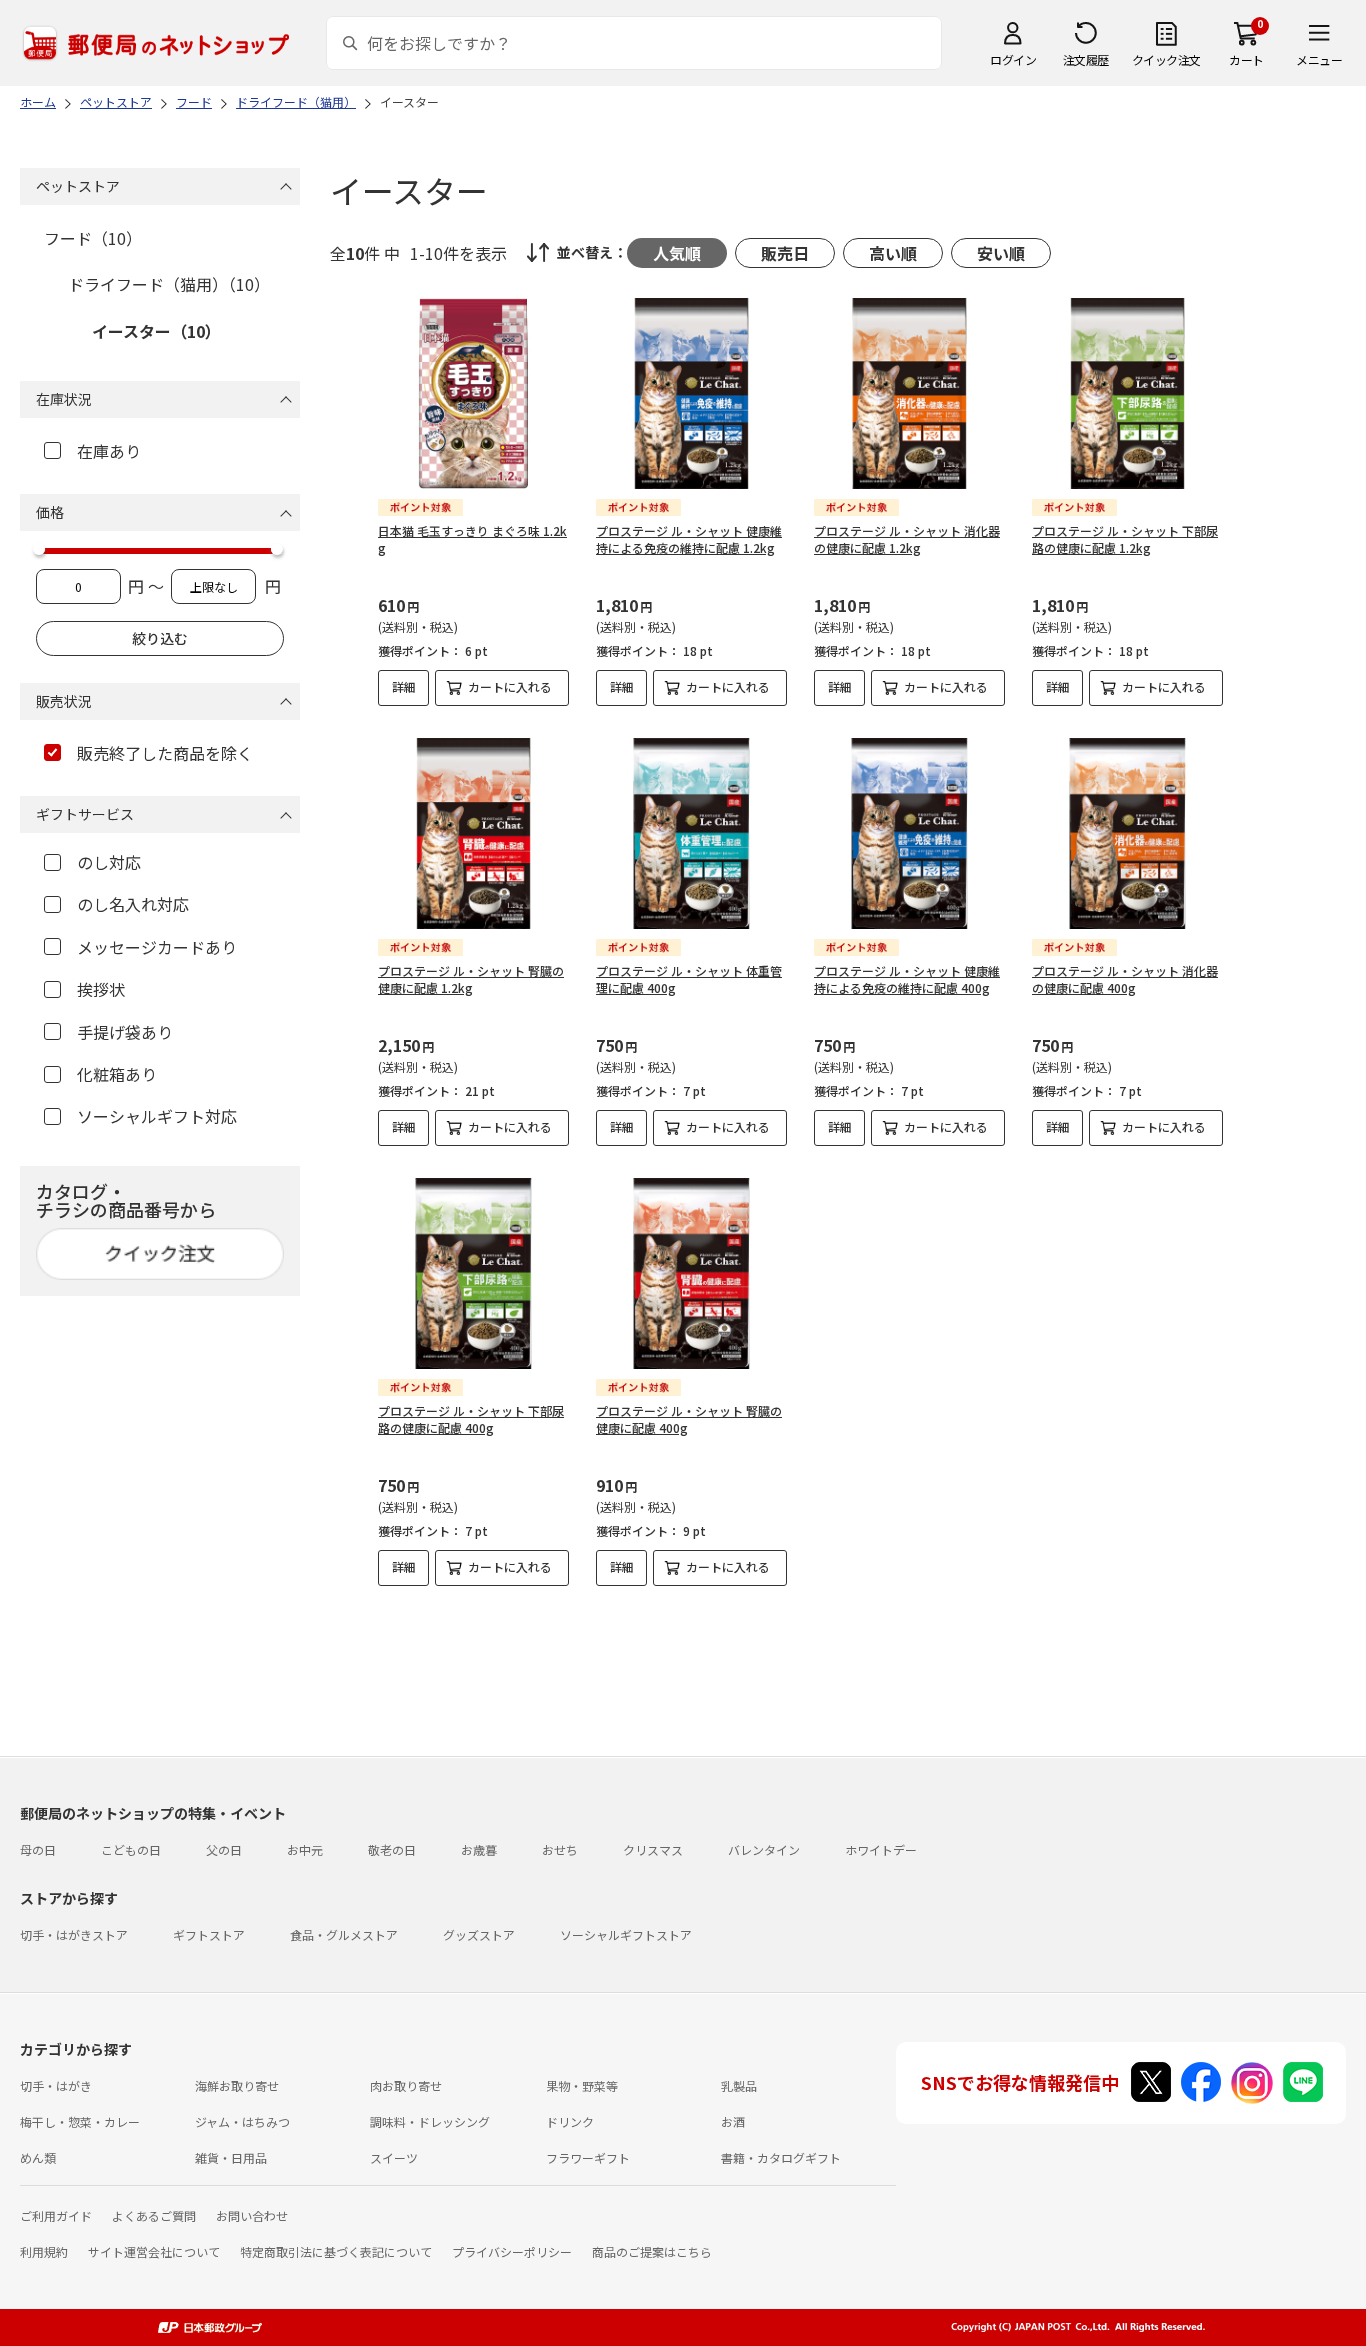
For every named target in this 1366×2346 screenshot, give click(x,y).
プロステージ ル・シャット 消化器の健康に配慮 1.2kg (907, 539)
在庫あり (109, 451)
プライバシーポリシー (512, 2251)
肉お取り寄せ (406, 2085)
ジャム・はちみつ (242, 2121)
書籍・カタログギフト (781, 2157)
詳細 (404, 686)
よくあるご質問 (154, 2215)
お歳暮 (479, 1849)
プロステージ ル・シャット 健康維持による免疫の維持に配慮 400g (907, 979)
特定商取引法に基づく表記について (336, 2251)
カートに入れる (510, 686)
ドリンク (570, 2121)
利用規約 (44, 2251)
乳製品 (739, 2085)
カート (1246, 59)
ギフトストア (209, 1934)
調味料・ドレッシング (430, 2121)
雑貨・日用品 (231, 2157)
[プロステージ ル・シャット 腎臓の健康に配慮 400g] (691, 1273)
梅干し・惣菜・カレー (80, 2121)
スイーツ (394, 2157)
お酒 (733, 2121)
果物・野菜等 (582, 2085)
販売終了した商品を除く (165, 753)
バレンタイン (764, 1849)
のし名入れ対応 (133, 904)
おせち (560, 1849)
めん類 (38, 2157)
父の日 (224, 1849)
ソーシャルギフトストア (626, 1934)
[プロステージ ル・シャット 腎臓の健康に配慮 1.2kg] (473, 833)
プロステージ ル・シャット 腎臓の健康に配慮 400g (689, 1419)
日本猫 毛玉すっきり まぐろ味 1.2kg (472, 539)
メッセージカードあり (157, 947)
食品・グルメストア (344, 1934)
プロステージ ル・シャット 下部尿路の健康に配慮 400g (471, 1419)
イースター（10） (156, 331)
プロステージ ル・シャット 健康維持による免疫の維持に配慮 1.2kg (689, 539)
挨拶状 (101, 989)
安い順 (1001, 253)
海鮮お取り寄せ (237, 2085)
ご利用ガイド (56, 2215)
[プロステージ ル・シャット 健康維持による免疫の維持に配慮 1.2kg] (691, 393)
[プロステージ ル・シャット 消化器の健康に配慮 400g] (1127, 833)
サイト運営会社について (154, 2251)
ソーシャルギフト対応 (157, 1116)
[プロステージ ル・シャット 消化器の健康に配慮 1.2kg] (909, 393)
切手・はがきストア (74, 1934)
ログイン (1013, 59)
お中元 (305, 1849)
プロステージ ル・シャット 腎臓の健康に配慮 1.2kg (471, 979)
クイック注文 (1166, 59)
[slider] (39, 549)
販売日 (785, 253)
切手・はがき (56, 2085)
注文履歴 (1086, 59)
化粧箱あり (117, 1074)
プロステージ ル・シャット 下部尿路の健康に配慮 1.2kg (1125, 539)
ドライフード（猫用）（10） (169, 284)
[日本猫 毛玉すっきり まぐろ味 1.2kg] (473, 393)
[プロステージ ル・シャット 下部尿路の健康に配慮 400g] (473, 1273)
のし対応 (109, 862)
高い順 (893, 253)
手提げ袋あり (125, 1032)
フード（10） (93, 238)
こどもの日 (131, 1849)
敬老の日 (392, 1849)
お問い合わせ (252, 2215)
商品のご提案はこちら (652, 2251)
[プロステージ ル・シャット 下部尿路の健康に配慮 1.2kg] (1127, 393)
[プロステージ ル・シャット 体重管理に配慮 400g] (691, 833)
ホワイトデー (881, 1849)
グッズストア (479, 1934)
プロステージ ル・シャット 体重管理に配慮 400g (689, 979)
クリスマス (653, 1849)
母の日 (38, 1849)
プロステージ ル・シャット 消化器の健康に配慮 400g (1125, 979)
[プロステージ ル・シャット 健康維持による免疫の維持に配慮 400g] (909, 833)
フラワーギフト (588, 2157)
